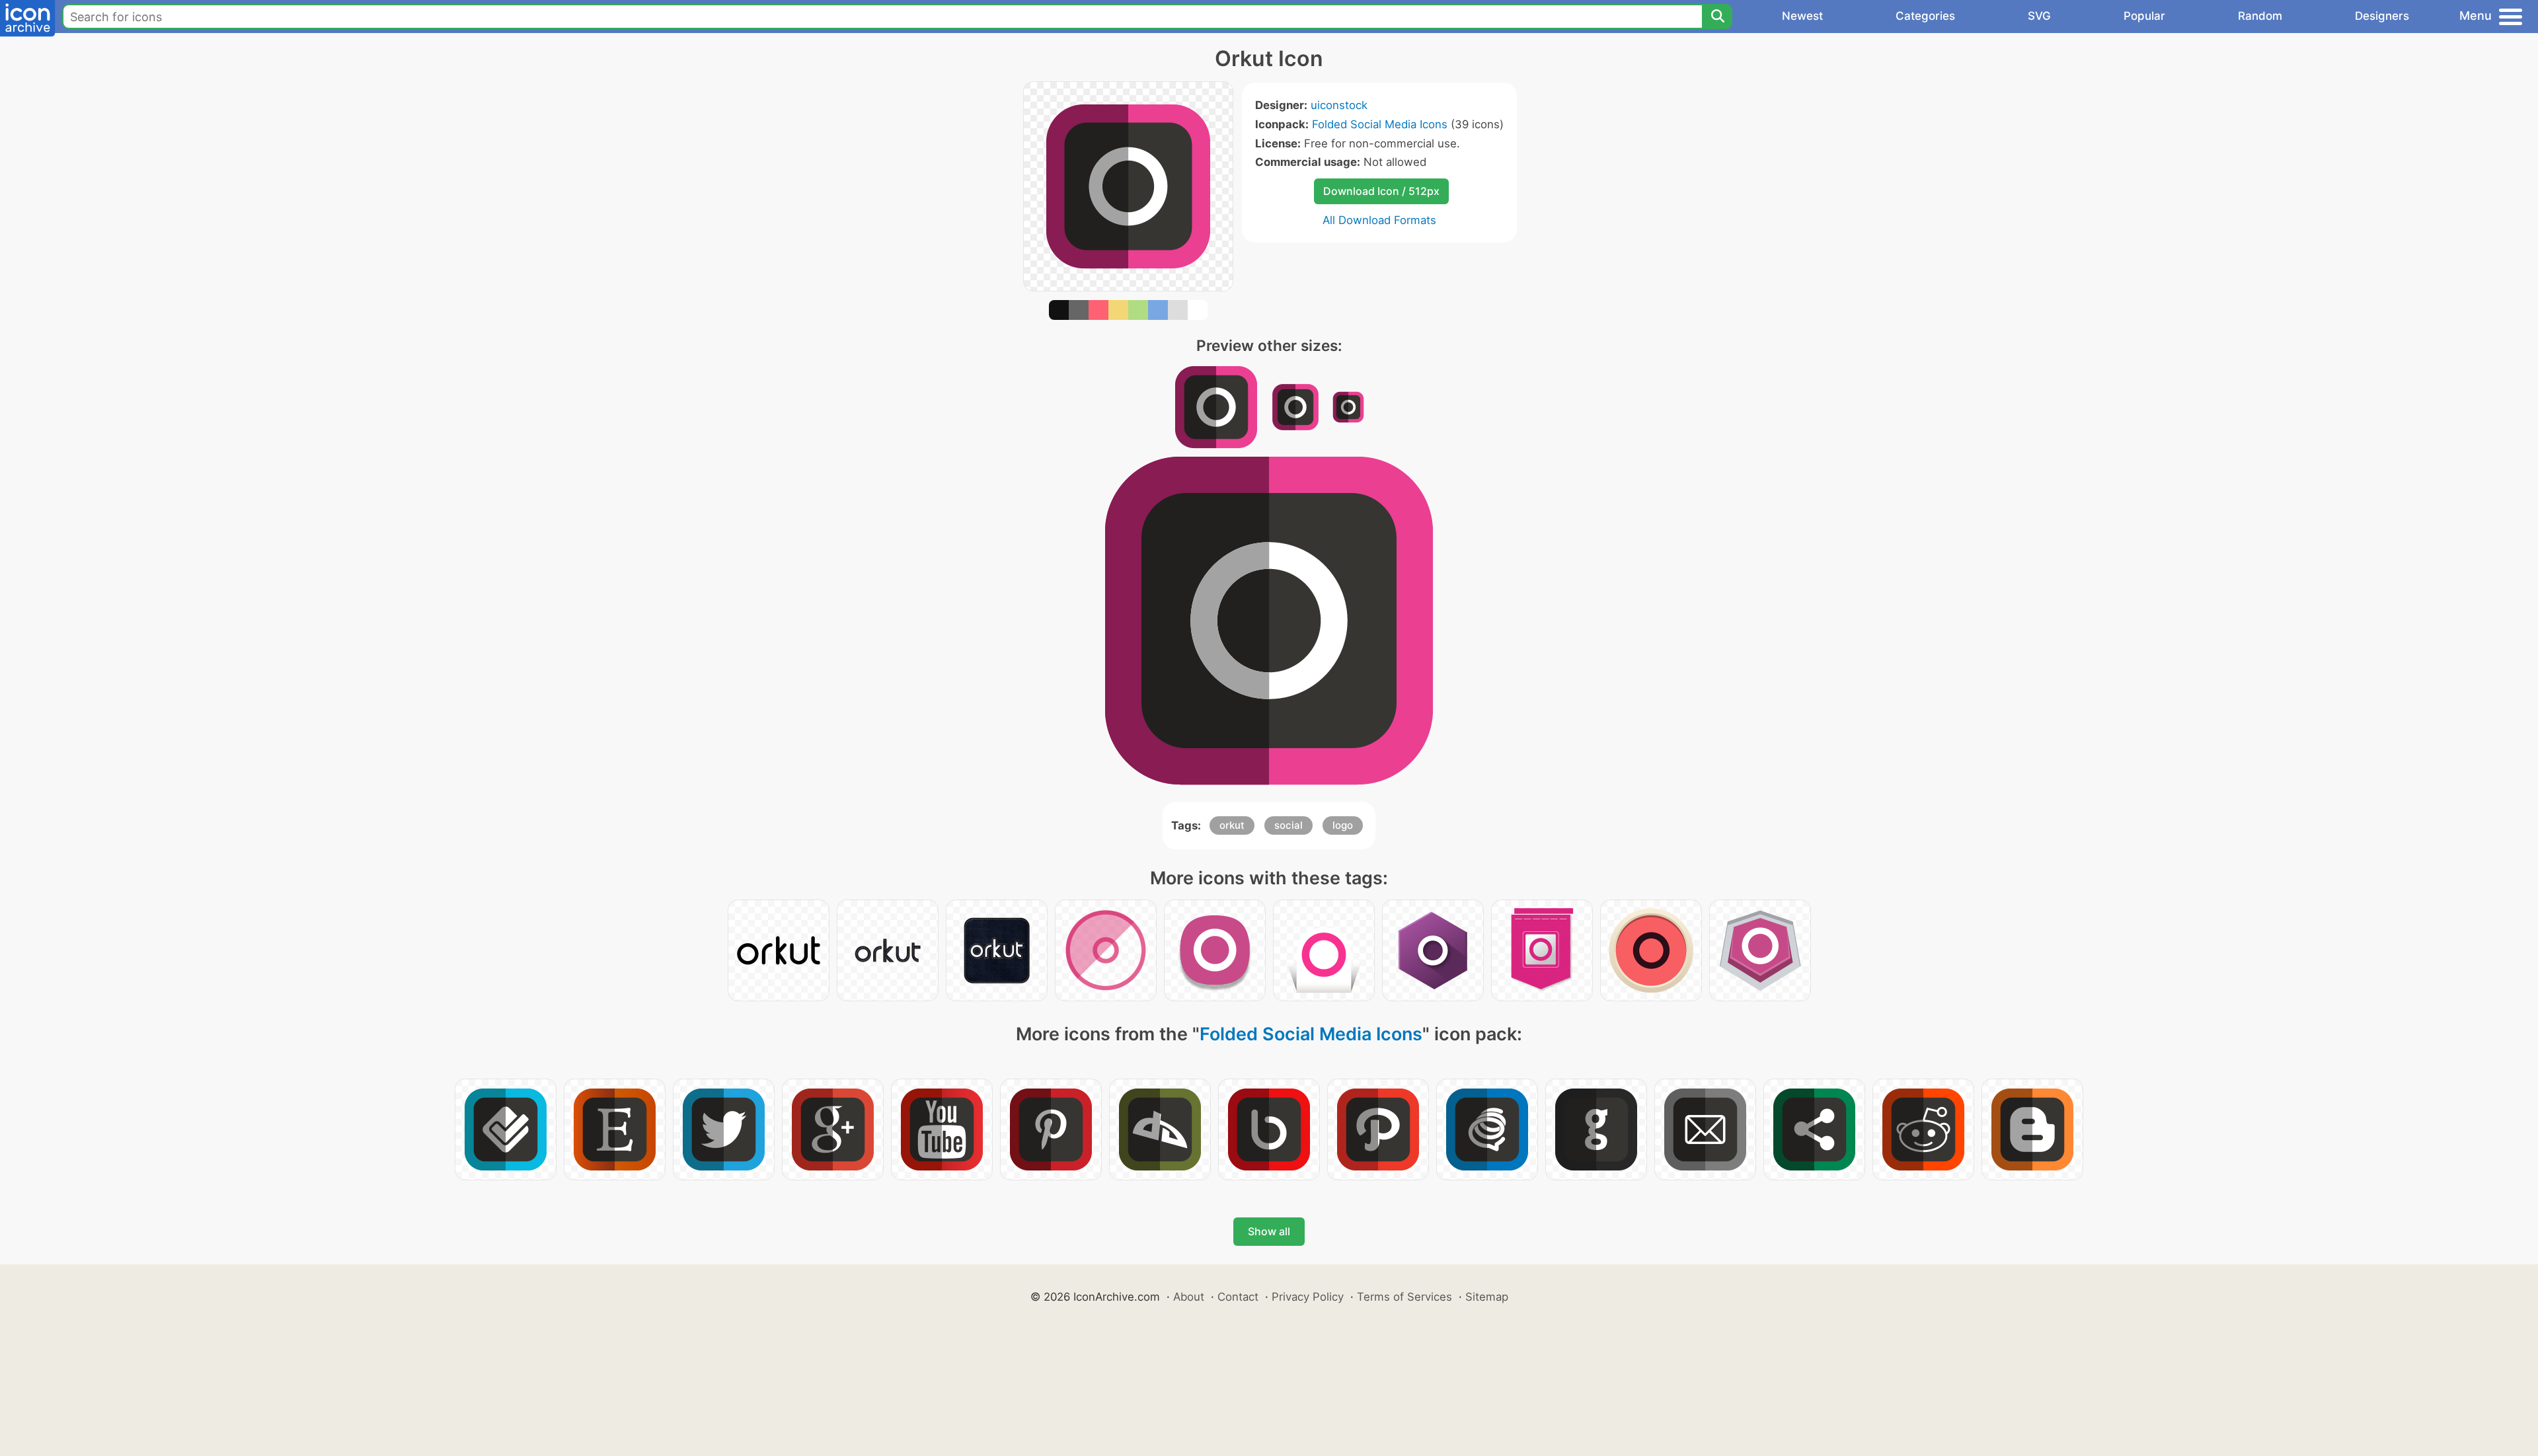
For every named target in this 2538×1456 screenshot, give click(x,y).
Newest (1802, 16)
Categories (1925, 16)
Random (2260, 16)
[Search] (1717, 17)
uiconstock (1339, 105)
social (1288, 825)
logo (1343, 825)
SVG (2039, 16)
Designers (2382, 16)
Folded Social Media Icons (1380, 124)
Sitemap (1487, 1297)
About (1189, 1297)
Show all (1269, 1231)
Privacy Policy (1308, 1297)
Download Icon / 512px (1381, 191)
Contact (1238, 1297)
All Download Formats (1379, 220)
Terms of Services (1404, 1297)
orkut (1232, 825)
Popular (2144, 16)
